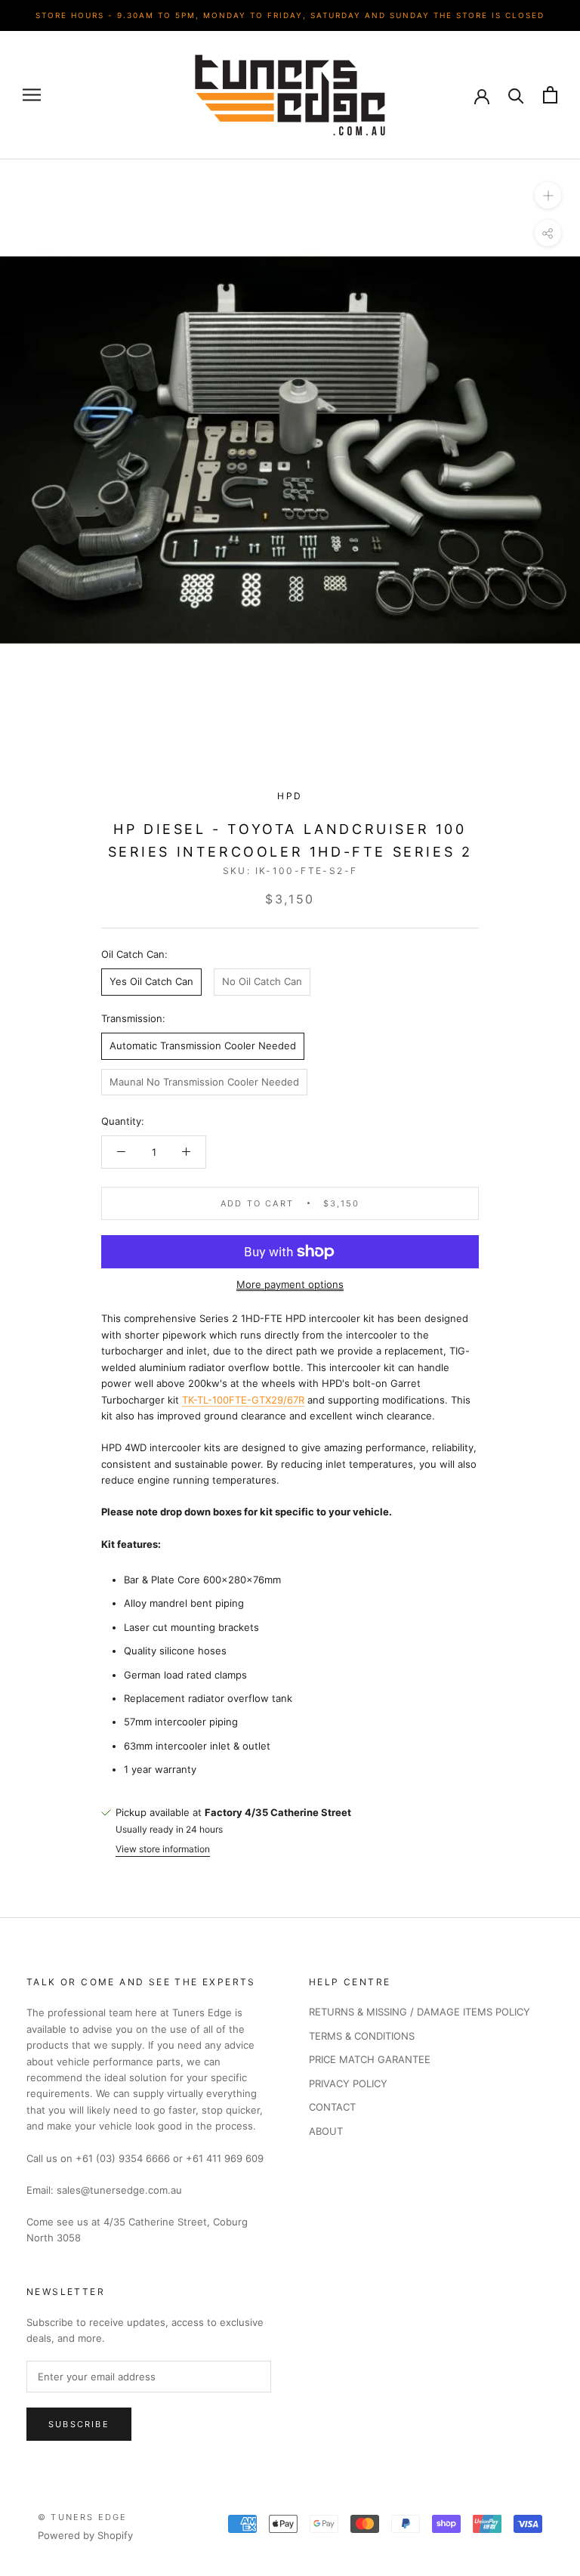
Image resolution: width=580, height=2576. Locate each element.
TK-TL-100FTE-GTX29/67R (243, 1400)
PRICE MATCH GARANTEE (370, 2059)
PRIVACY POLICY (348, 2083)
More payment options (290, 1284)
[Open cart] (550, 95)
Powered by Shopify (85, 2535)
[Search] (516, 95)
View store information (163, 1849)
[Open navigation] (32, 95)
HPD (290, 796)
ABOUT (326, 2131)
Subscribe (79, 2424)
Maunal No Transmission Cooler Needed (204, 1082)
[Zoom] (548, 195)
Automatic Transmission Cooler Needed (203, 1046)
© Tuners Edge (83, 2517)
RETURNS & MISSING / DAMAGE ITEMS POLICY (420, 2012)
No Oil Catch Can (262, 981)
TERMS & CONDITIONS (362, 2036)
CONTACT (332, 2107)
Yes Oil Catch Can (151, 981)
